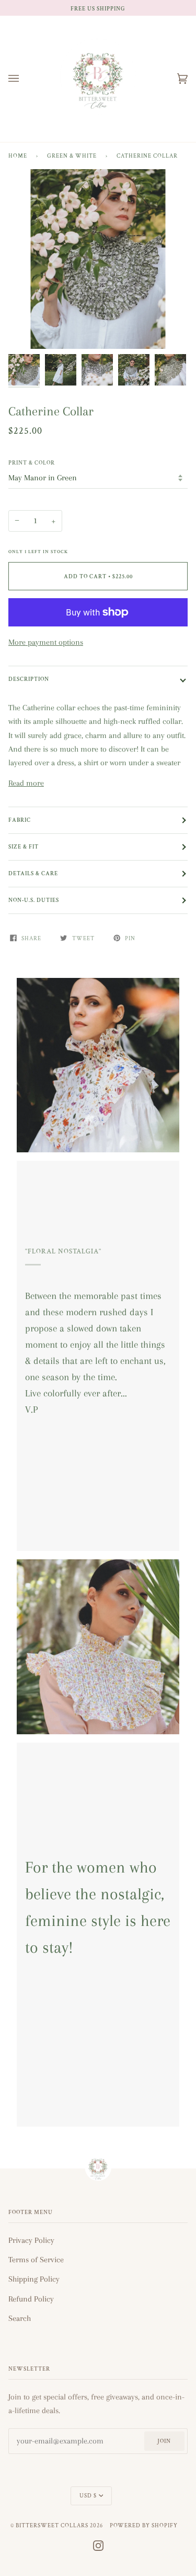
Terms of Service (36, 2260)
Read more (26, 783)
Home (18, 156)
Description (29, 679)
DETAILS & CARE (33, 873)
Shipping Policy (34, 2279)
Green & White (72, 156)
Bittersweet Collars (52, 2525)
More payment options (46, 642)
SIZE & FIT (24, 847)
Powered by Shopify (144, 2525)
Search (20, 2318)
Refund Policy (31, 2299)
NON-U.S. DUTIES (34, 900)
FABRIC (20, 820)
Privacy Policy (31, 2240)
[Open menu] (24, 79)
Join (164, 2441)
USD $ (88, 2496)
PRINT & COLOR (32, 463)
